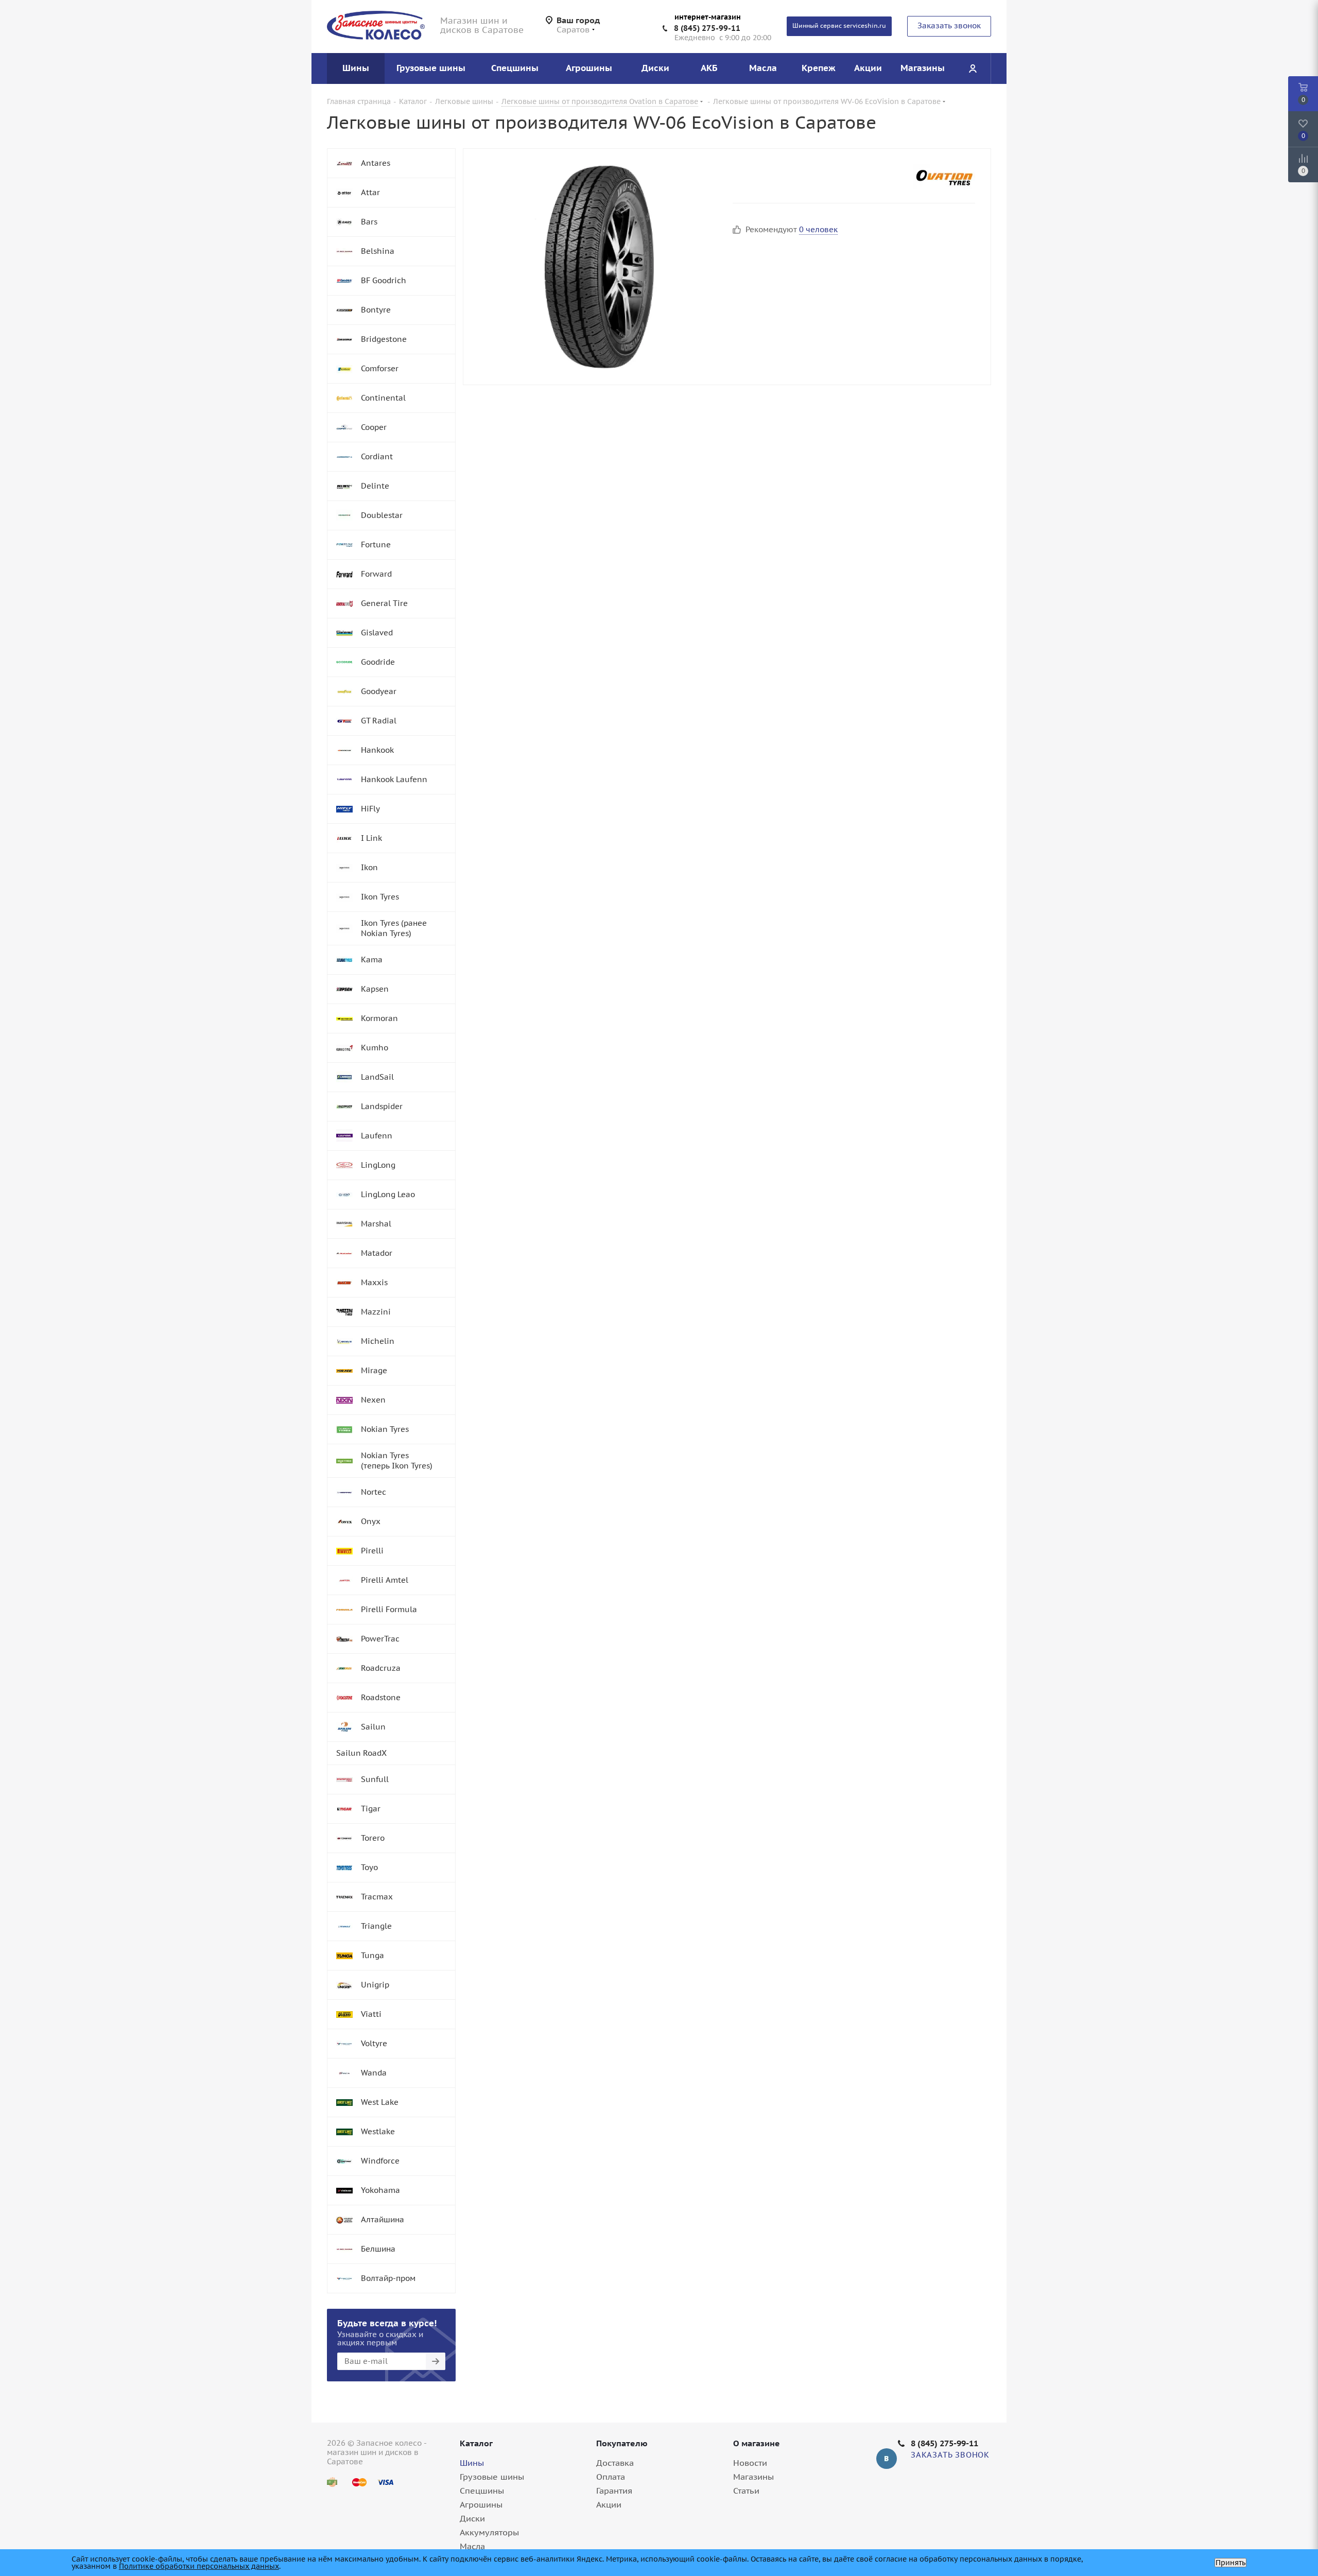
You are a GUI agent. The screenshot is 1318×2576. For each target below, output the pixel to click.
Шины (472, 2463)
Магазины (753, 2477)
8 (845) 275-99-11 (707, 28)
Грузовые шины (492, 2477)
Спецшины (482, 2491)
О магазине (757, 2443)
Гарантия (614, 2491)
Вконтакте (887, 2459)
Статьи (746, 2491)
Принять (1230, 2563)
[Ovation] (944, 177)
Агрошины (481, 2504)
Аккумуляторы (489, 2532)
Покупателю (622, 2443)
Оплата (611, 2477)
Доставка (615, 2463)
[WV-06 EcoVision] (595, 267)
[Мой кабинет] (973, 68)
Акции (609, 2504)
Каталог (476, 2443)
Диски (472, 2518)
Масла (472, 2546)
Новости (750, 2463)
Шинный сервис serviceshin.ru (839, 25)
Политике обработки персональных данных (199, 2566)
